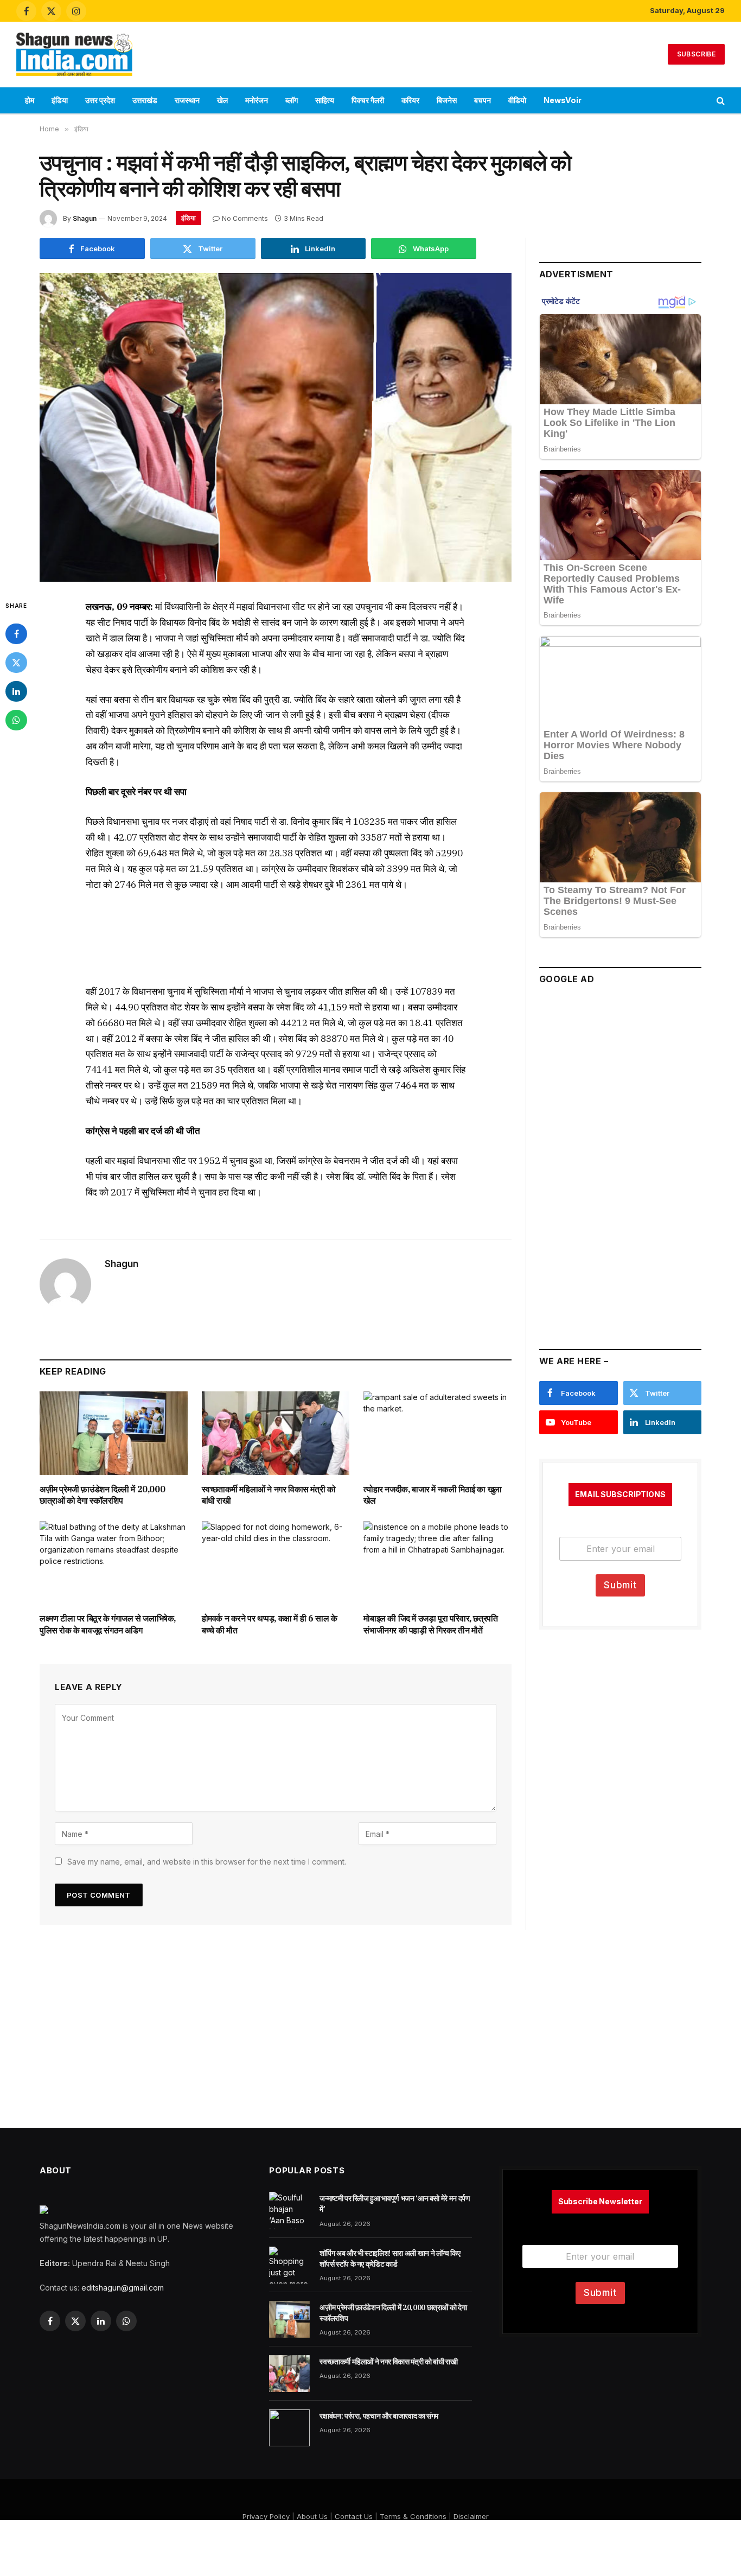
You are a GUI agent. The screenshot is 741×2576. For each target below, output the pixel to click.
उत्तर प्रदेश (100, 100)
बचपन (483, 100)
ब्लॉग (292, 100)
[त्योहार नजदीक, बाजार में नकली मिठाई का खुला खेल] (437, 1433)
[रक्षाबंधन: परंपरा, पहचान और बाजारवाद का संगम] (289, 2428)
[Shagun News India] (74, 54)
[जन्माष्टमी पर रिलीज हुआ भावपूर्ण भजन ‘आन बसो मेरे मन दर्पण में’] (289, 2210)
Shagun (85, 218)
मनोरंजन (257, 100)
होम (30, 100)
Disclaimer (471, 2516)
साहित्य (325, 100)
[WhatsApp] (16, 720)
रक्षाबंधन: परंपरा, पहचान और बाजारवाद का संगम (379, 2416)
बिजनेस (447, 100)
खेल (222, 100)
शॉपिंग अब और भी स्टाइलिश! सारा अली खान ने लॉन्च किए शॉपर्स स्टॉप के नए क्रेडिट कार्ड (390, 2259)
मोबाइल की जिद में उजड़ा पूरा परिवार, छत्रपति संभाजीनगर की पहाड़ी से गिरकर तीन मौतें (430, 1624)
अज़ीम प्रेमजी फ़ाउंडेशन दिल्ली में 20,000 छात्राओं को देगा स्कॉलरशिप (102, 1495)
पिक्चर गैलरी (368, 100)
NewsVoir (563, 100)
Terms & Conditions (413, 2516)
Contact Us (354, 2516)
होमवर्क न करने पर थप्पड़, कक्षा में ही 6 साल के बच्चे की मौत (270, 1624)
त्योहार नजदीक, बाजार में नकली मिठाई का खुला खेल (432, 1495)
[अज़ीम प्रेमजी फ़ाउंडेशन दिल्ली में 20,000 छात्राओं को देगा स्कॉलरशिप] (114, 1433)
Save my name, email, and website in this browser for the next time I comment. (207, 1862)
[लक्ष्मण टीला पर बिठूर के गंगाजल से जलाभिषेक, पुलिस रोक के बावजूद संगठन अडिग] (114, 1563)
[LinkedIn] (16, 691)
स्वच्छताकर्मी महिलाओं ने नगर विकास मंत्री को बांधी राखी (269, 1495)
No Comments (245, 218)
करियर (410, 100)
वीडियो (517, 100)
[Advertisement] (370, 53)
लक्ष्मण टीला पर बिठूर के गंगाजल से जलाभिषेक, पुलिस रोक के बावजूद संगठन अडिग (108, 1624)
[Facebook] (16, 634)
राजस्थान (187, 100)
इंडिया (60, 100)
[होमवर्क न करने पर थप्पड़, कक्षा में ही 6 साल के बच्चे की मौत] (276, 1563)
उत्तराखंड (145, 100)
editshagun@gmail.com (123, 2288)
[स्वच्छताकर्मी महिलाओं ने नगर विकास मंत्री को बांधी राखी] (276, 1433)
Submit (620, 1585)
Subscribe (696, 54)
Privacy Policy (266, 2516)
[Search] (720, 101)
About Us (312, 2516)
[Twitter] (16, 663)
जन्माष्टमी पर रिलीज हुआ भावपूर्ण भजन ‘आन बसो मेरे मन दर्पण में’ (395, 2204)
